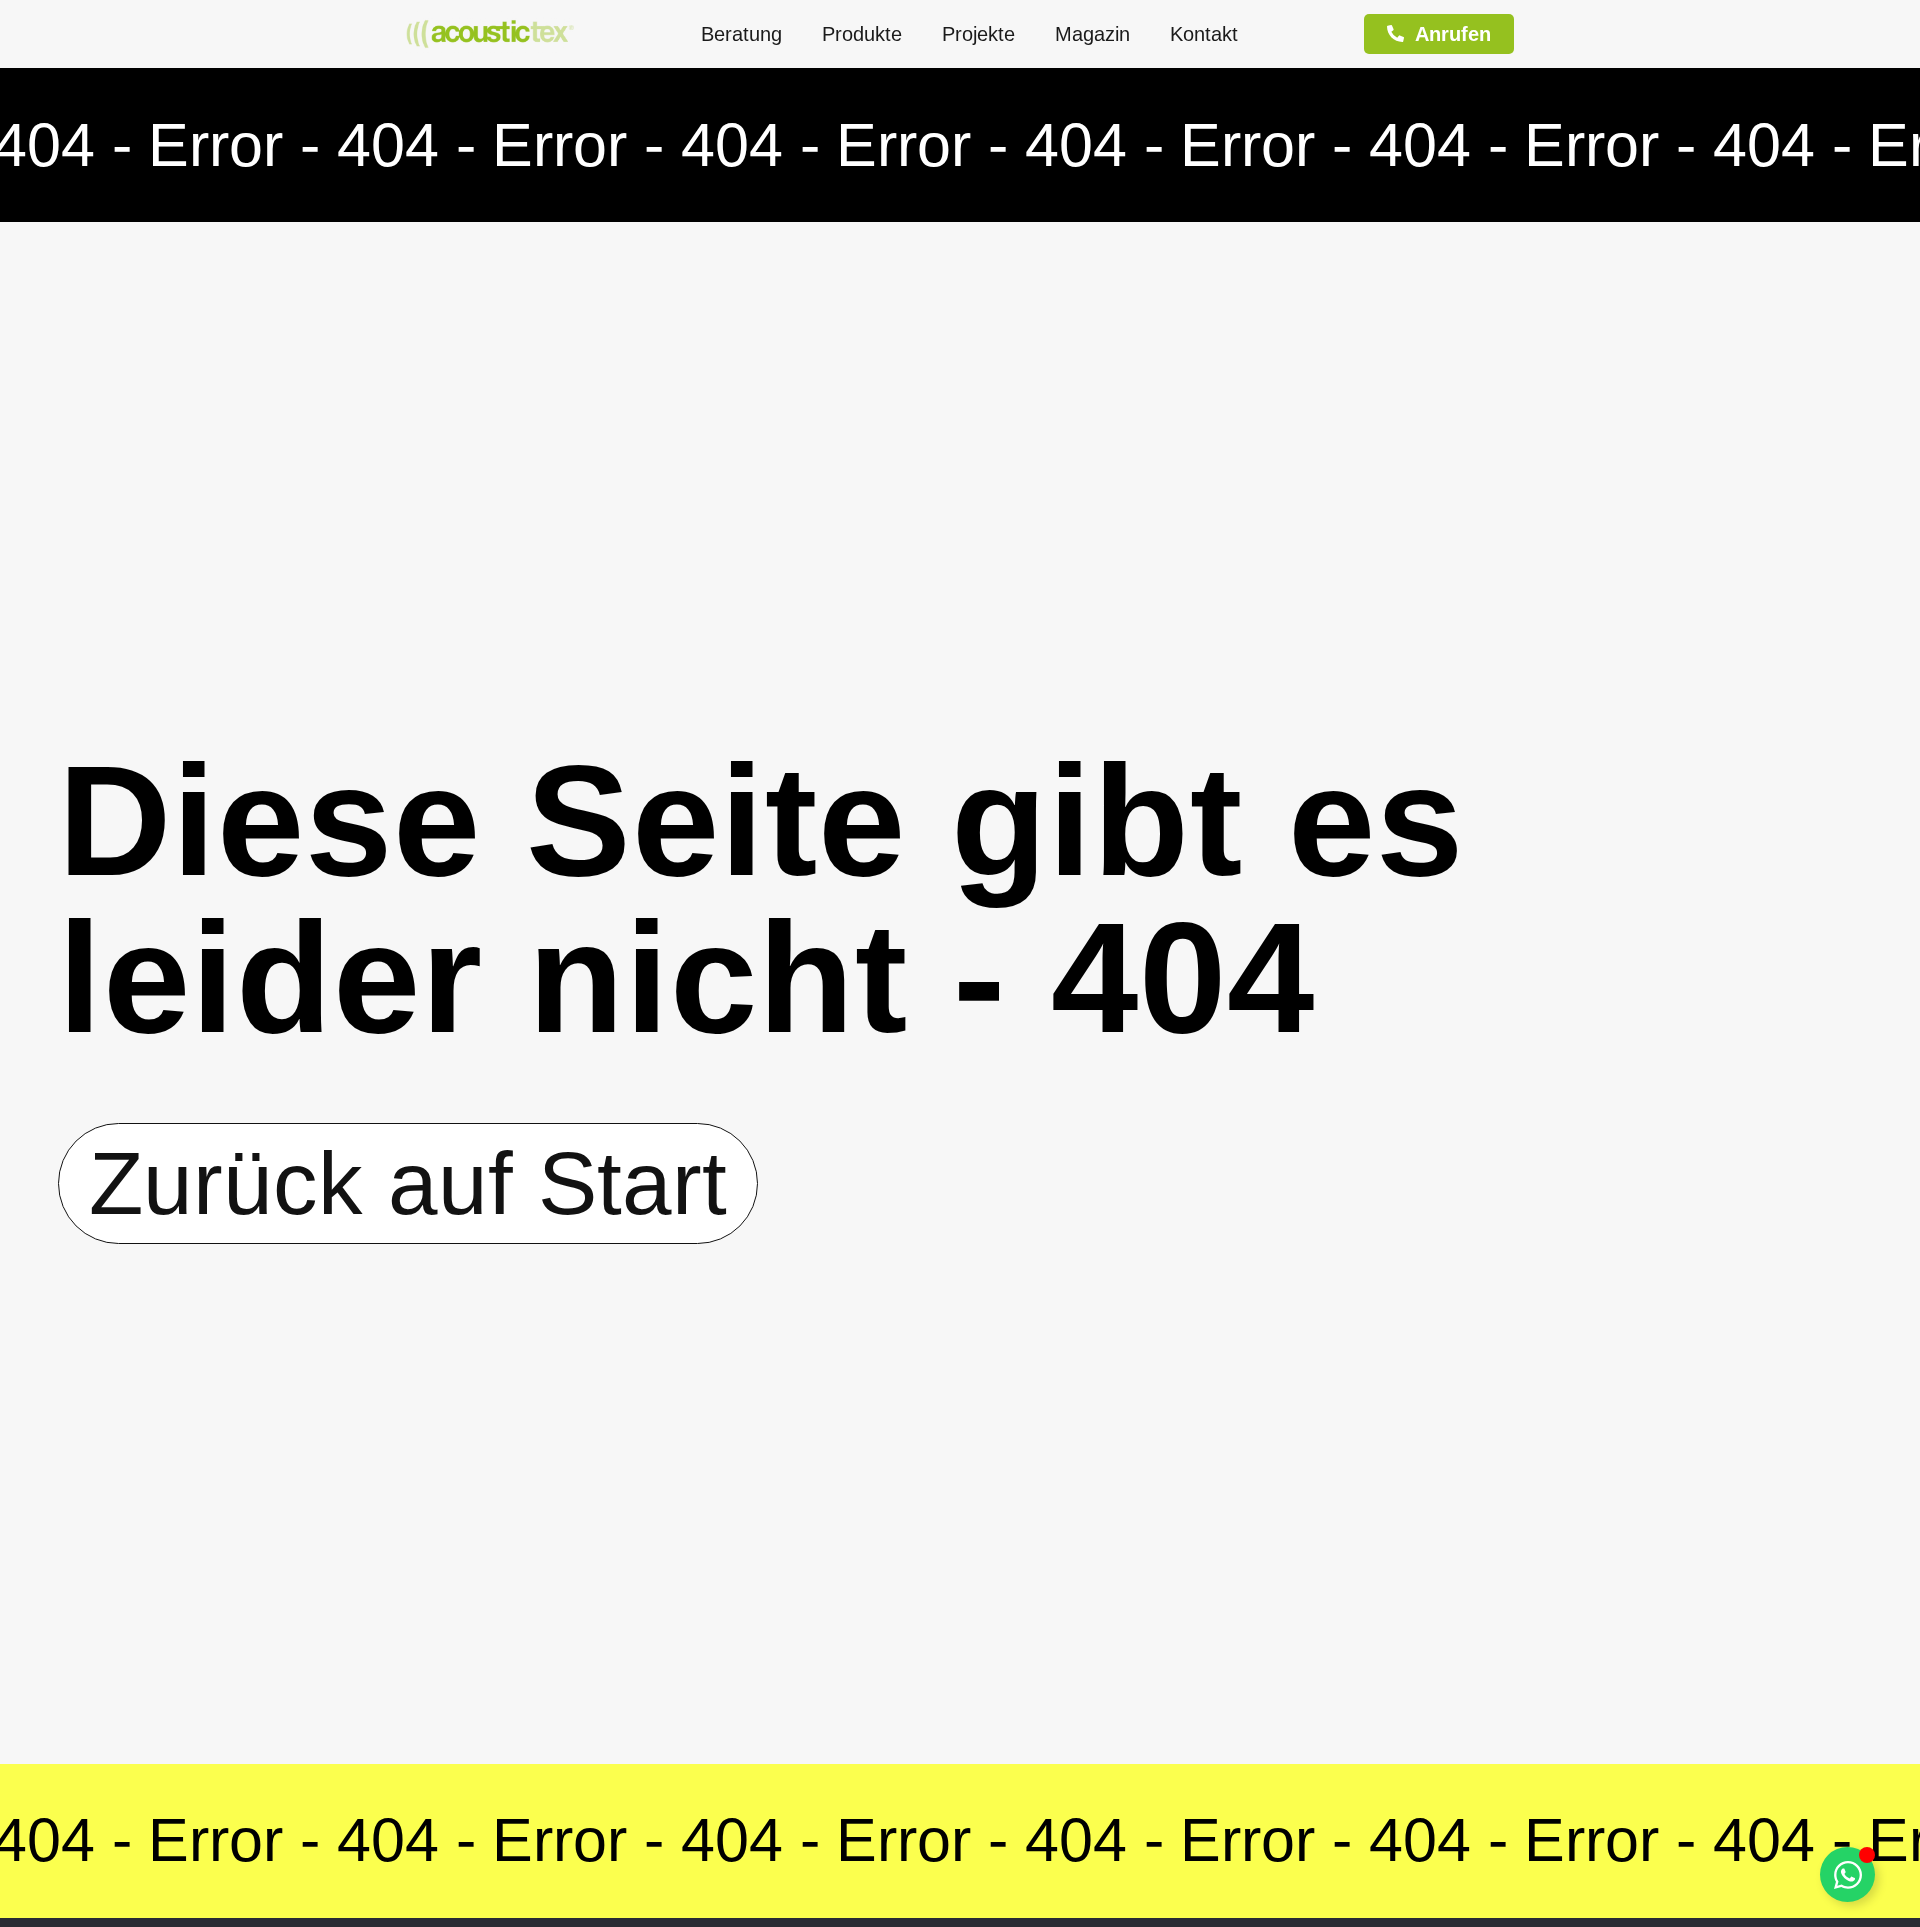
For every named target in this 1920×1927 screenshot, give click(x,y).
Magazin (1092, 34)
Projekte (978, 34)
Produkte (862, 34)
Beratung (741, 34)
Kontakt (1204, 34)
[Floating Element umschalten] (1847, 1874)
